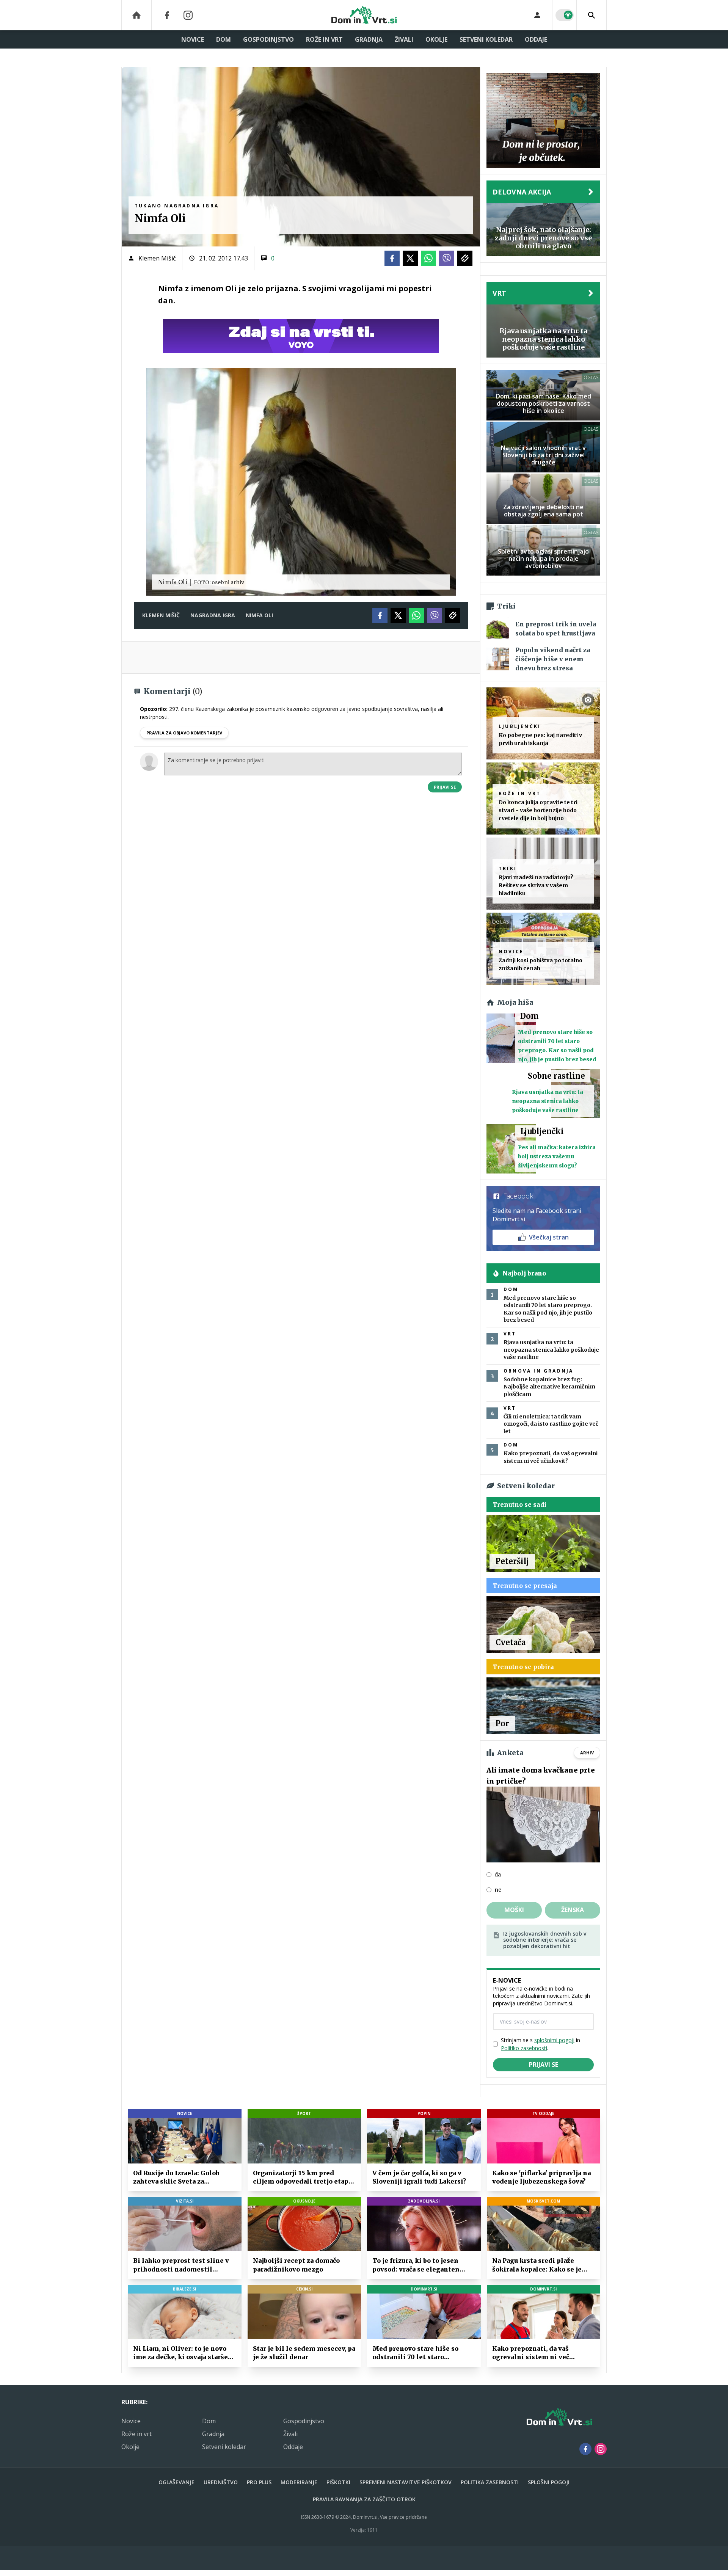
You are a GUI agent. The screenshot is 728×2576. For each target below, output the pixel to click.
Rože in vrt (324, 39)
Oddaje (536, 39)
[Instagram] (188, 15)
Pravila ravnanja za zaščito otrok (364, 2499)
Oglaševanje (177, 2482)
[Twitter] (410, 258)
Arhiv (587, 1753)
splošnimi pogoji (554, 2040)
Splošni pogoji (549, 2482)
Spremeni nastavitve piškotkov (406, 2482)
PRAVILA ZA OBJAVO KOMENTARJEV (184, 733)
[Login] (537, 15)
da (498, 1875)
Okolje (436, 39)
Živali (404, 39)
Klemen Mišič (157, 258)
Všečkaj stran (549, 1237)
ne (498, 1890)
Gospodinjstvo (268, 39)
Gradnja (369, 39)
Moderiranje (299, 2482)
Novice (193, 39)
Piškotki (338, 2482)
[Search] (591, 15)
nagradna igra (213, 615)
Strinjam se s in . (541, 2044)
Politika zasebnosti (490, 2482)
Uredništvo (221, 2482)
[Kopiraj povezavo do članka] (465, 258)
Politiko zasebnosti (524, 2048)
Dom (224, 39)
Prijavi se (445, 787)
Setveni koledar (486, 39)
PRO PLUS (259, 2482)
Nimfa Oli (259, 615)
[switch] (565, 15)
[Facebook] (167, 15)
